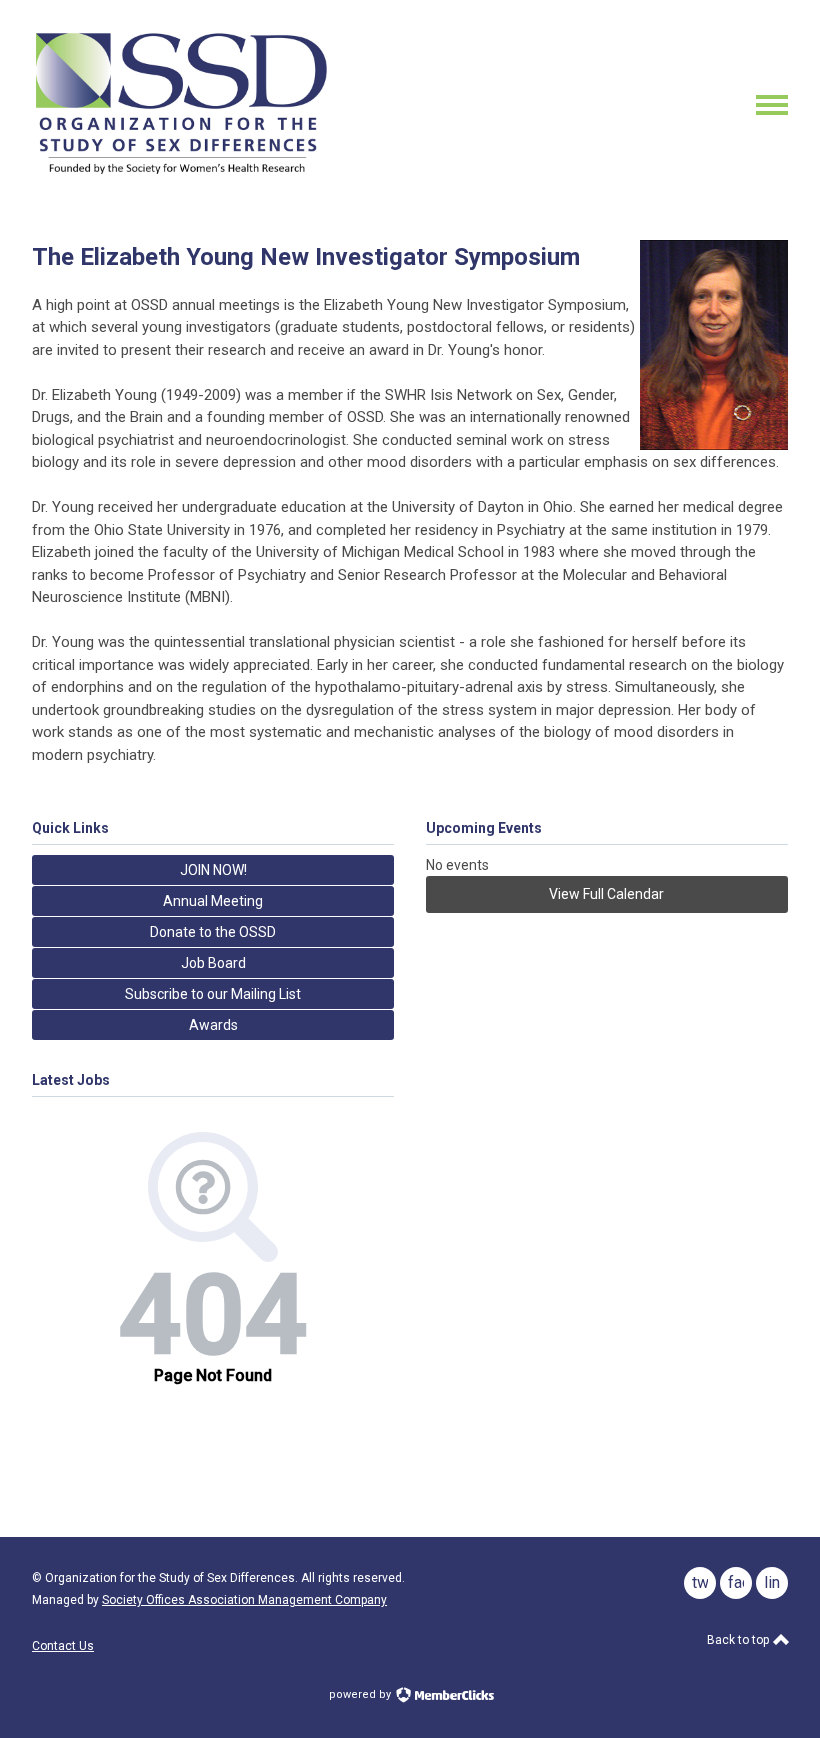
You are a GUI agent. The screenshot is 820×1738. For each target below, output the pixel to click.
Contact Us (63, 1646)
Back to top (739, 1640)
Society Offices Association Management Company (244, 1600)
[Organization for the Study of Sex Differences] (181, 175)
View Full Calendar (606, 894)
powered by (361, 1694)
